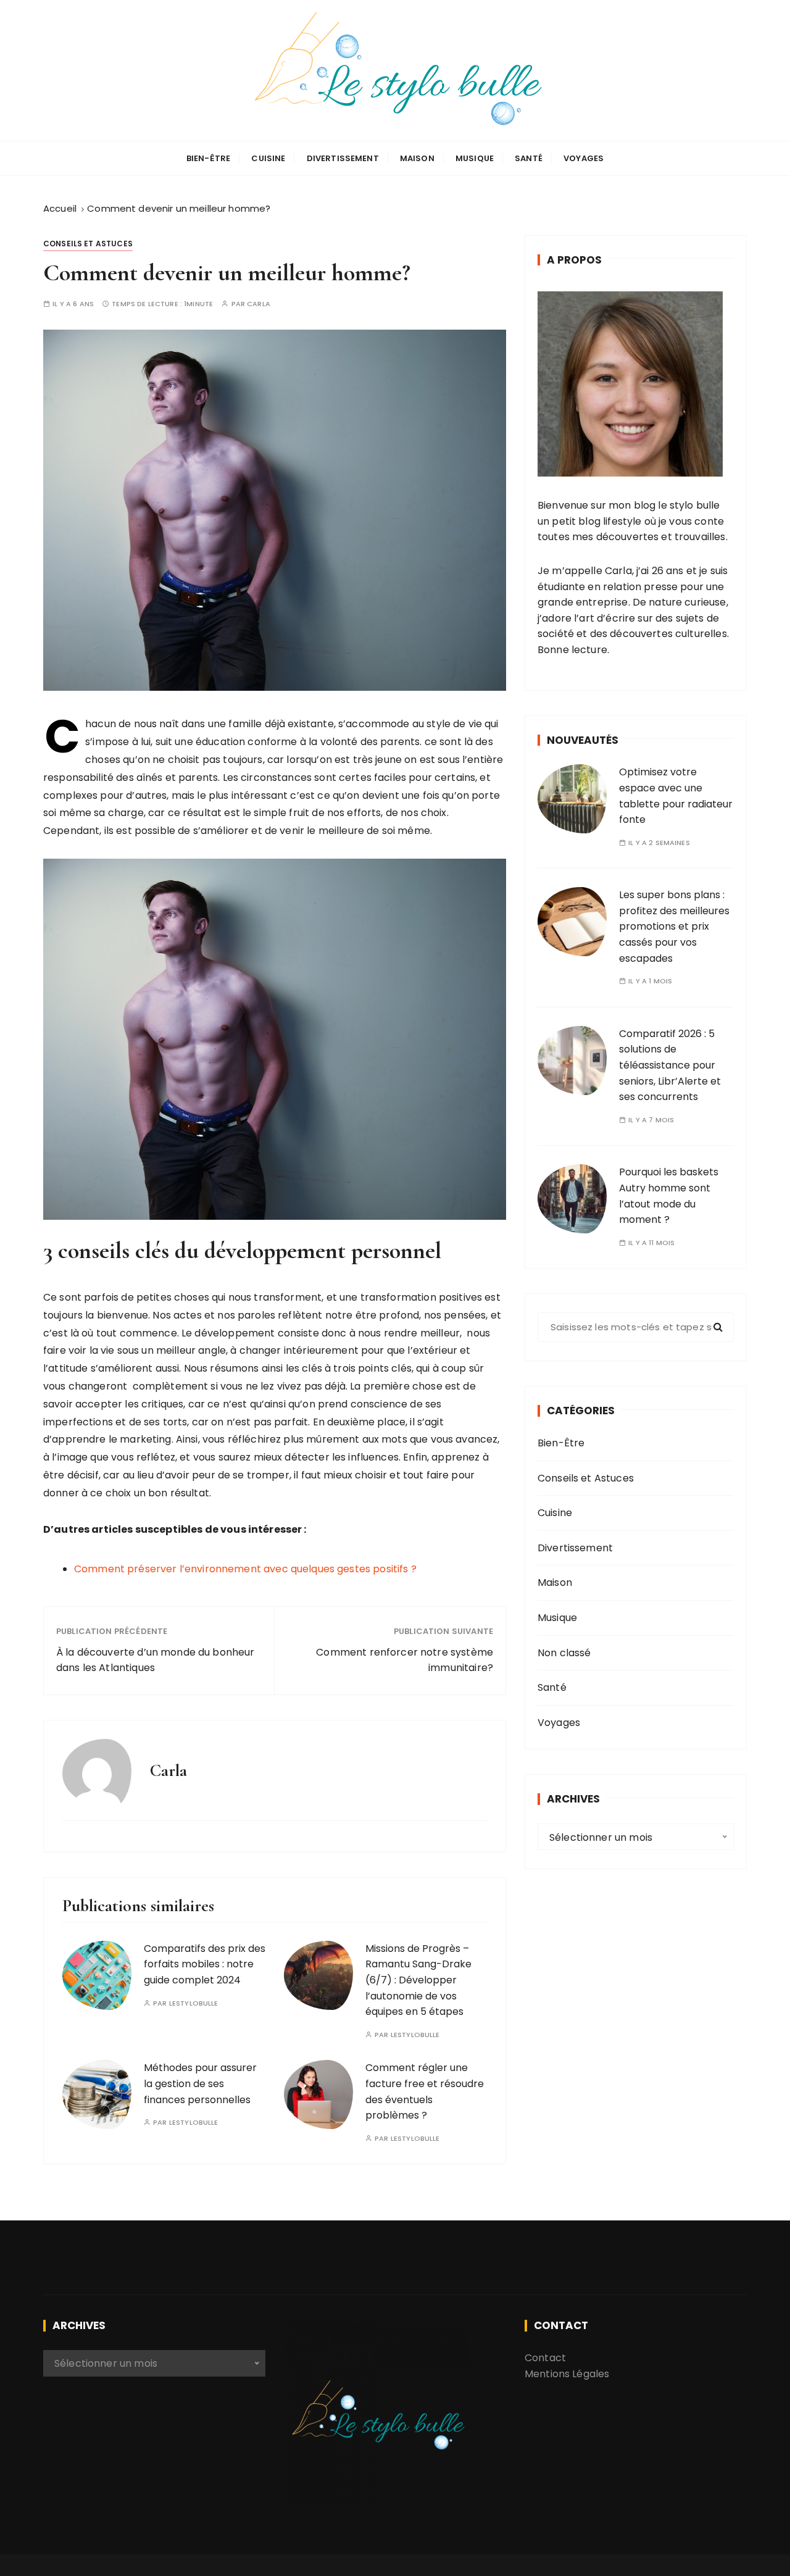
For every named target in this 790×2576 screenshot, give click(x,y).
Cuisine (268, 158)
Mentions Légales (567, 2374)
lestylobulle (194, 2003)
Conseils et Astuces (88, 244)
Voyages (584, 158)
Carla (259, 304)
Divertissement (343, 158)
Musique (475, 158)
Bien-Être (208, 158)
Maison (417, 158)
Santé (529, 158)
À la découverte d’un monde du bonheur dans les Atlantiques (156, 1660)
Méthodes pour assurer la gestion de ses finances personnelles (200, 2083)
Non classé (564, 1653)
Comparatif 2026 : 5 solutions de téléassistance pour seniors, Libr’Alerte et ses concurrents (670, 1065)
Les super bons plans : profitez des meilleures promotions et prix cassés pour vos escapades (674, 926)
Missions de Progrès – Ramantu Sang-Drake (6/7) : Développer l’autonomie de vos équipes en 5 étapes (418, 1980)
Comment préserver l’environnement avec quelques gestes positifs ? (245, 1569)
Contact (545, 2358)
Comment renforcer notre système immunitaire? (405, 1660)
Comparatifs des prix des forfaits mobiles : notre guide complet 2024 (205, 1964)
